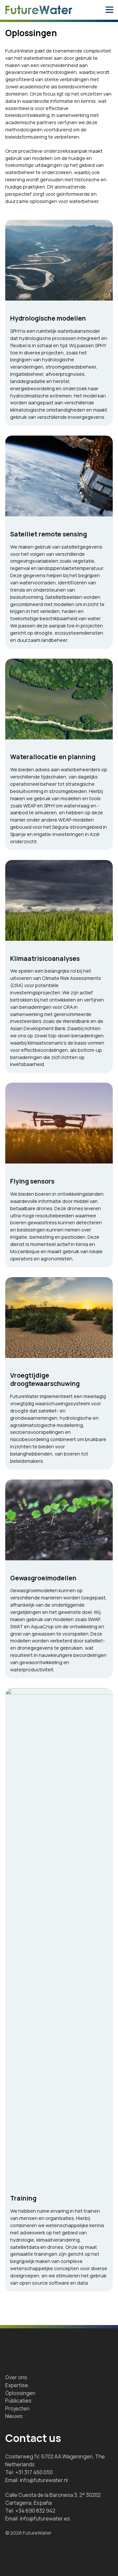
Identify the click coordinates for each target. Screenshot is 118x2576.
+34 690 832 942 (35, 2511)
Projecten (17, 2408)
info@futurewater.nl (44, 2480)
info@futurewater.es (45, 2519)
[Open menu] (109, 10)
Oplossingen (20, 2393)
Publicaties (18, 2401)
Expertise (17, 2385)
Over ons (16, 2377)
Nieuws (14, 2416)
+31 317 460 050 (34, 2472)
